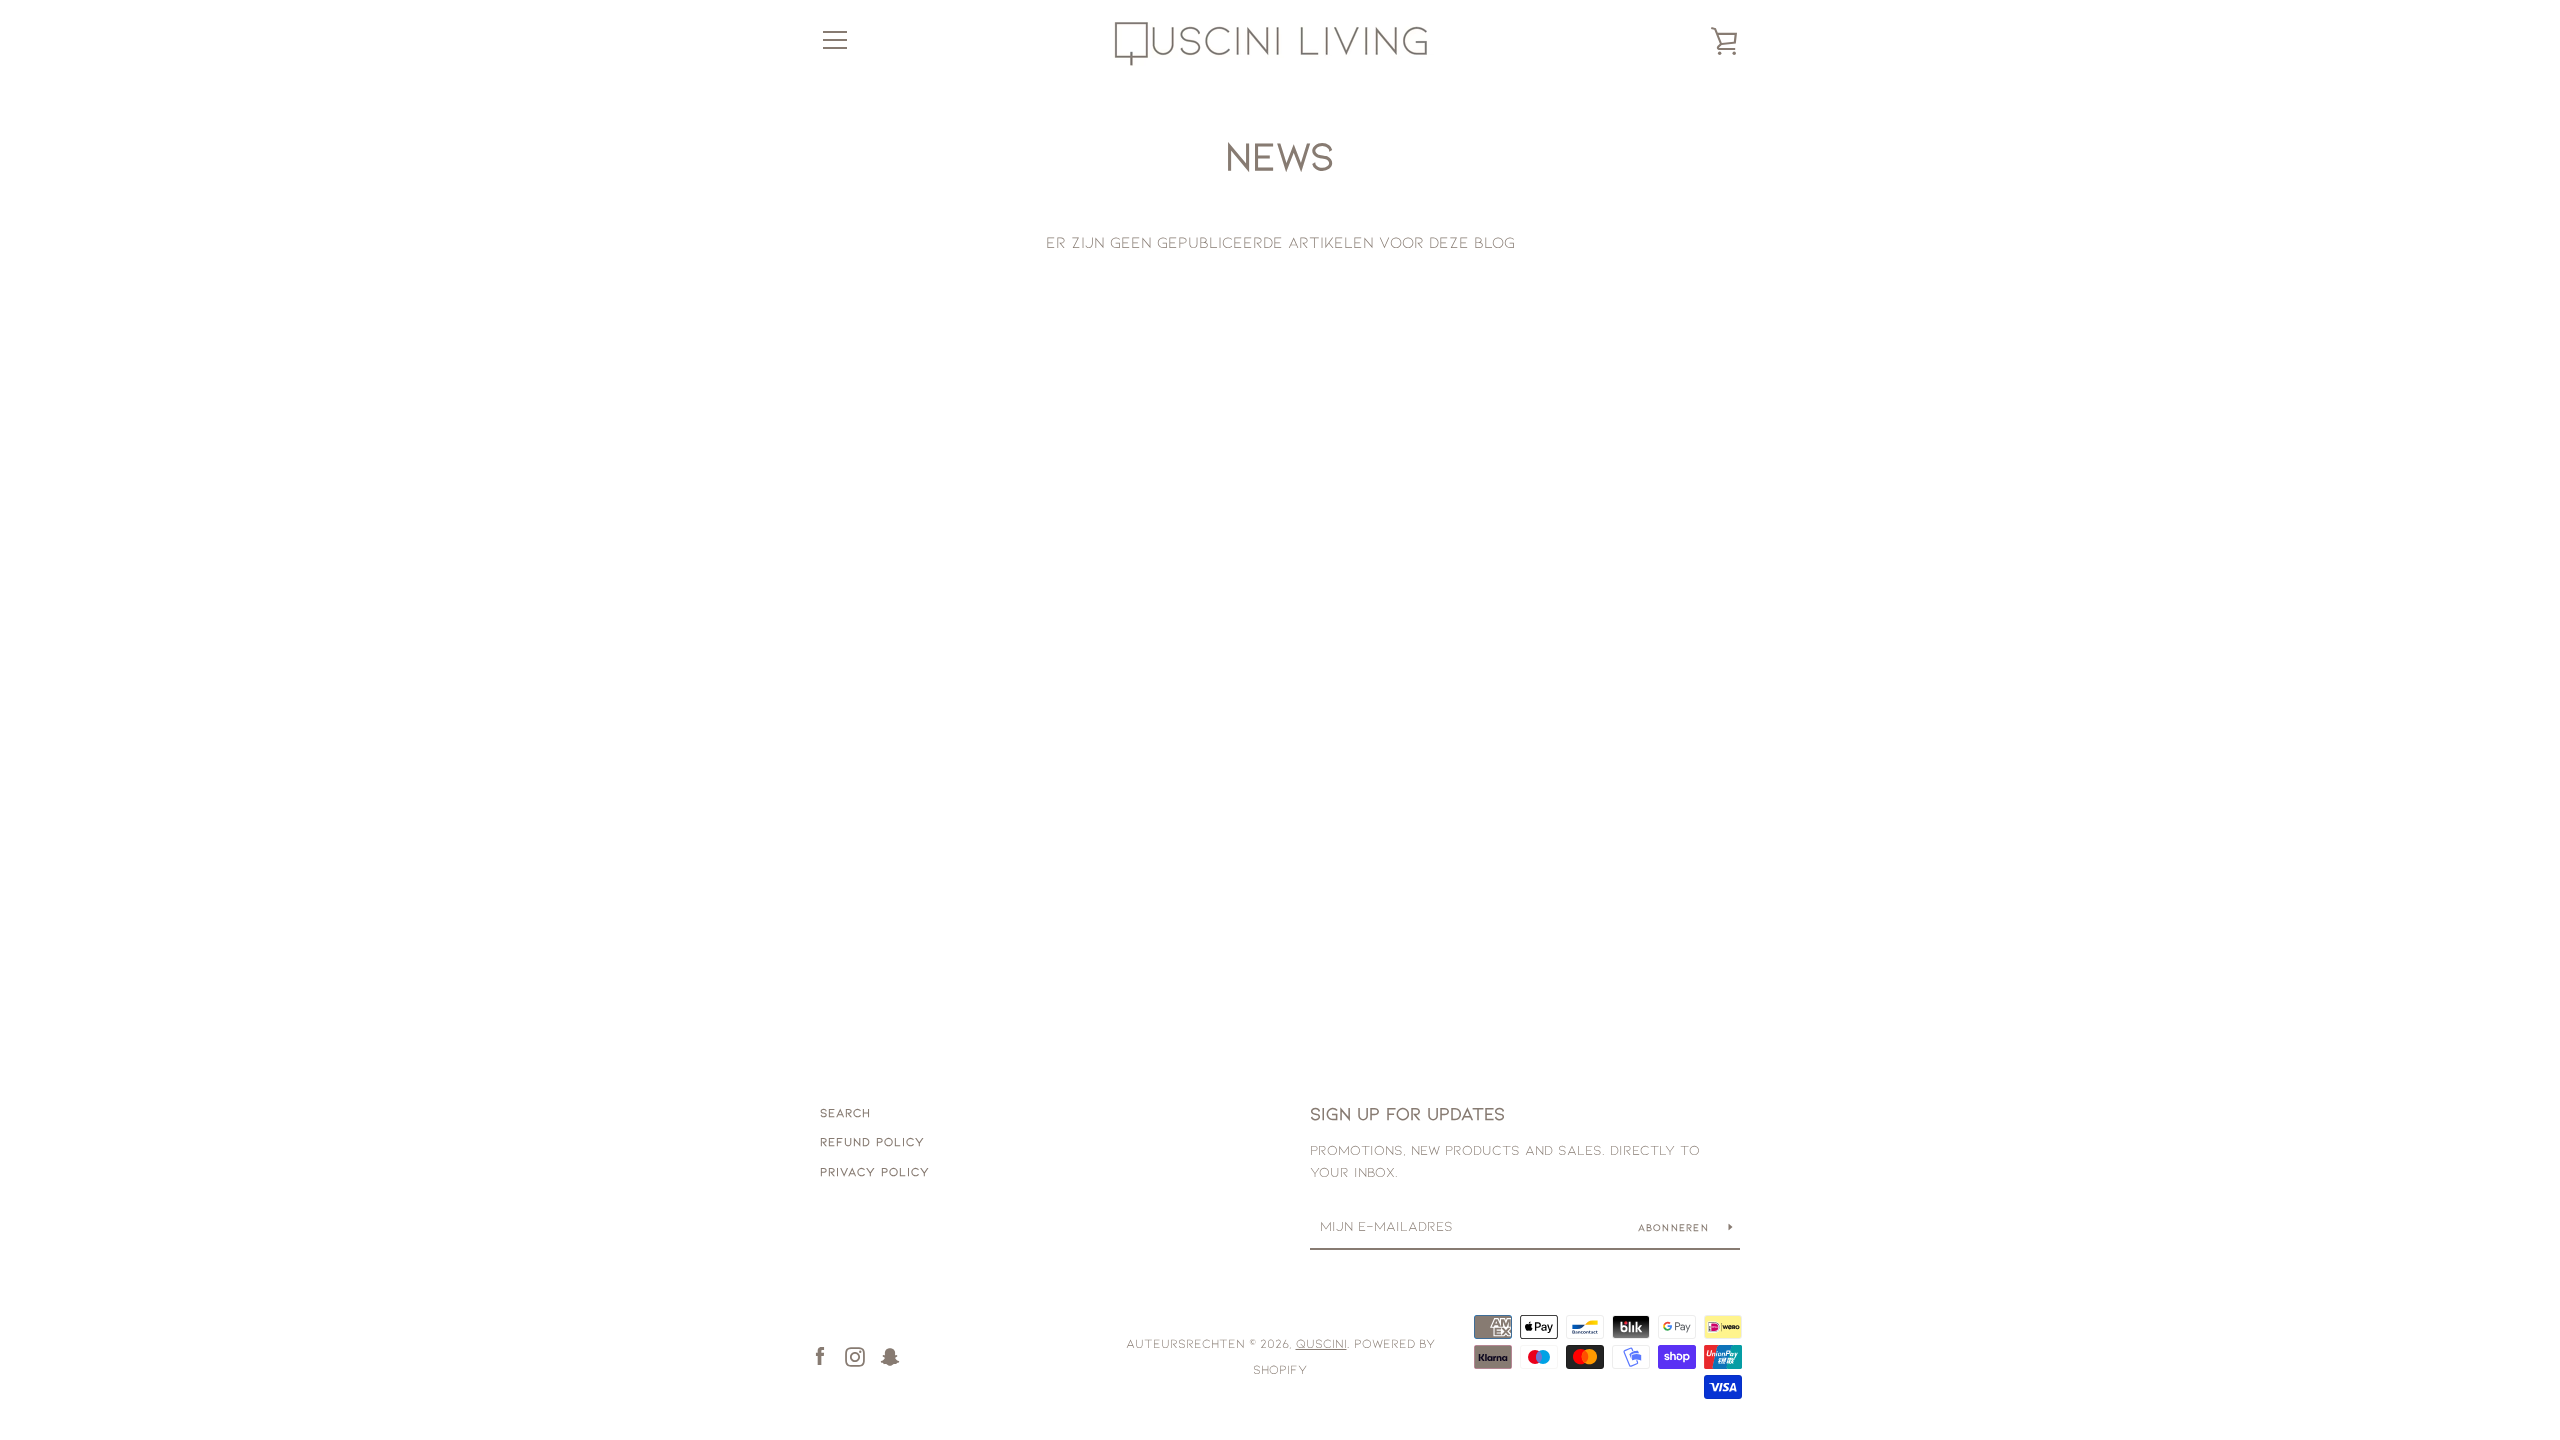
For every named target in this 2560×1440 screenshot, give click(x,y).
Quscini (1321, 1343)
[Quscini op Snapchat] (890, 1354)
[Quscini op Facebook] (820, 1354)
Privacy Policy (875, 1171)
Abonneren (1676, 1227)
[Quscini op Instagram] (855, 1354)
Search (845, 1112)
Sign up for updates (1407, 1113)
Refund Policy (872, 1141)
